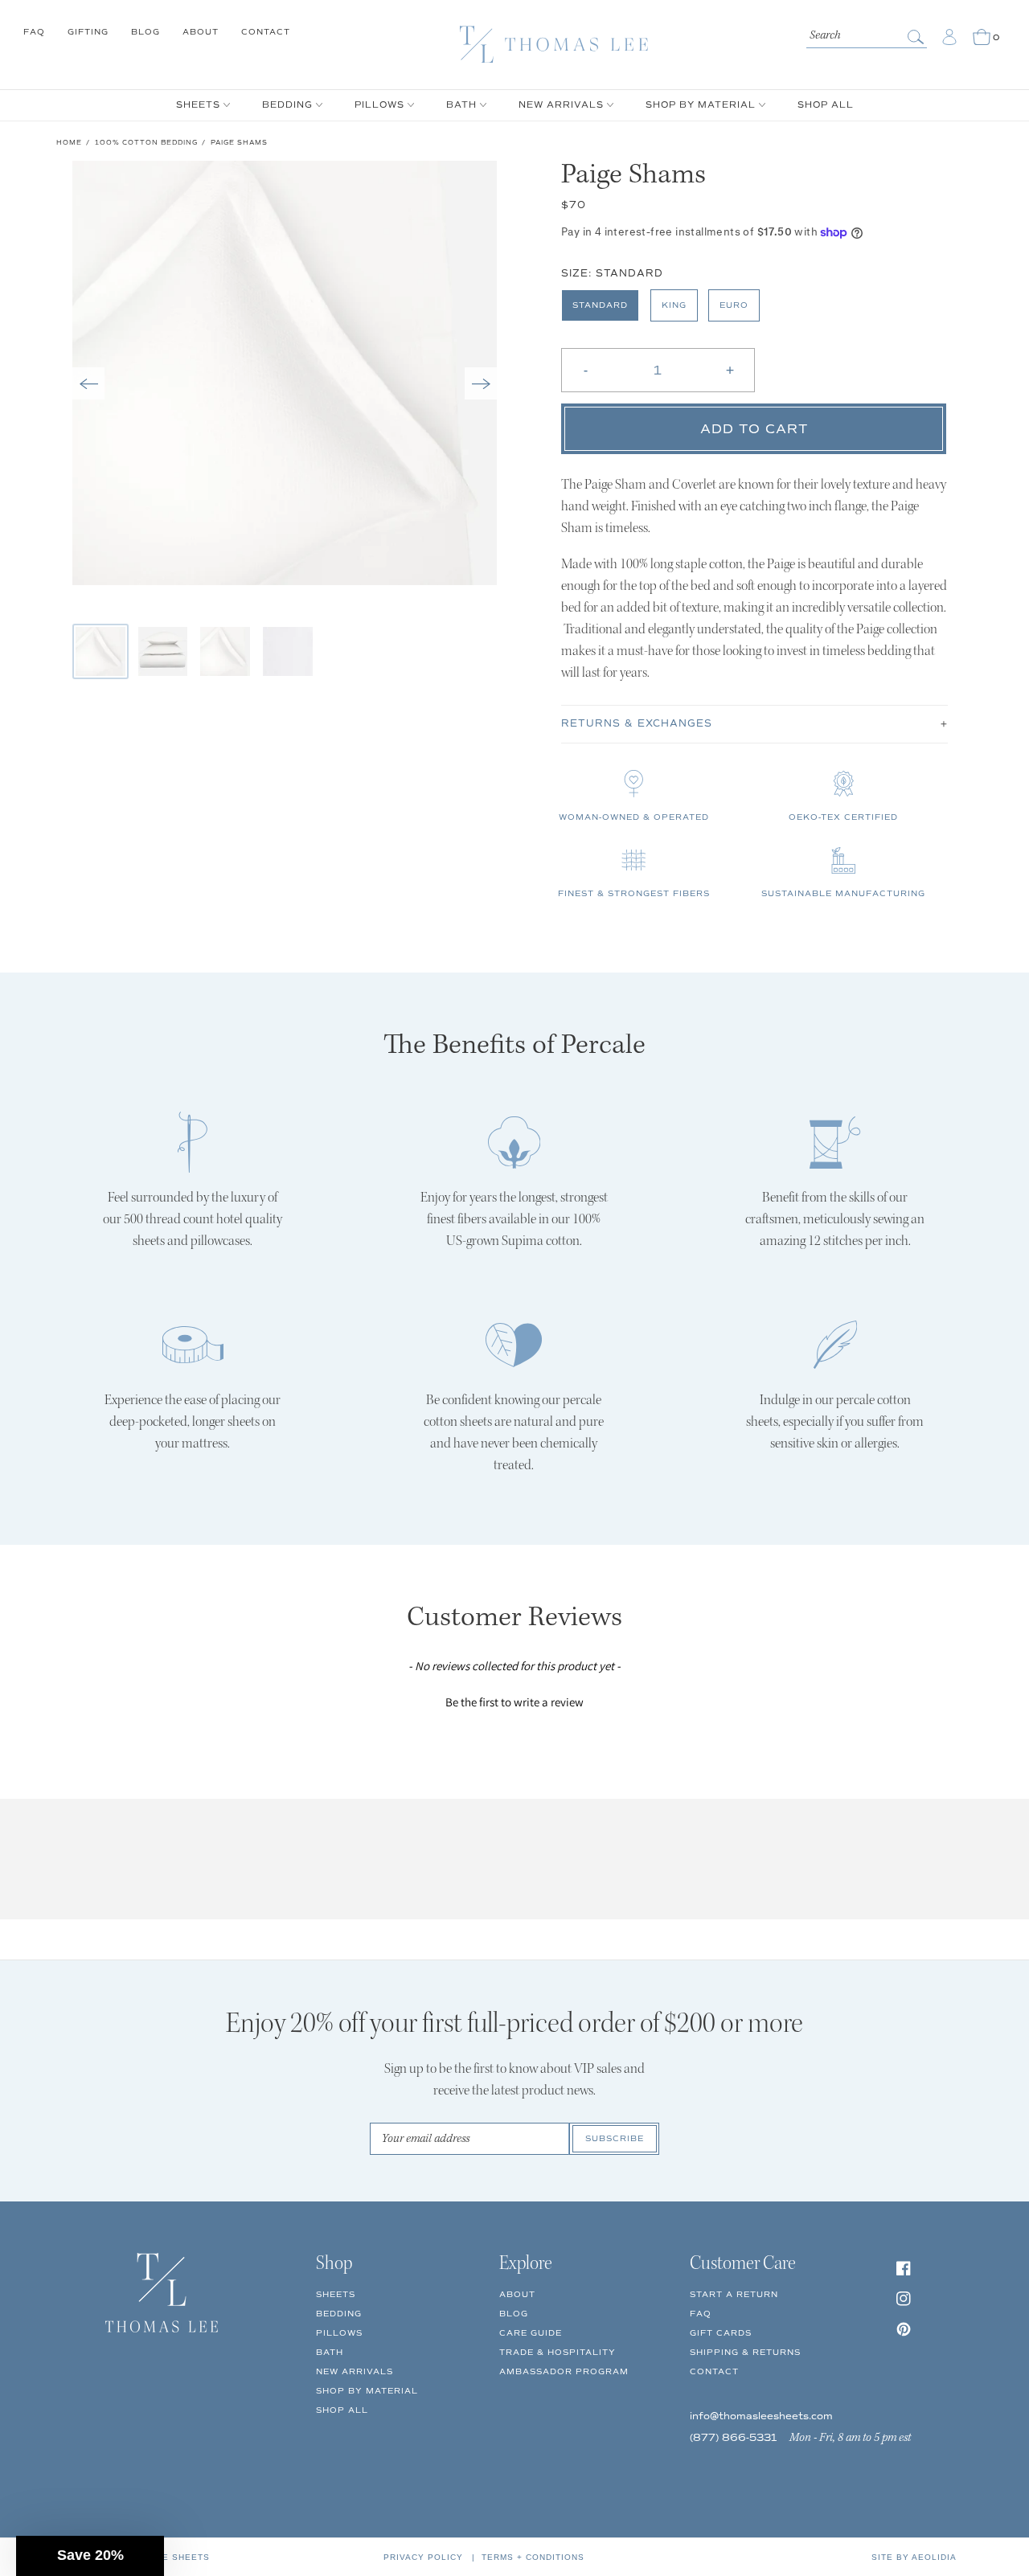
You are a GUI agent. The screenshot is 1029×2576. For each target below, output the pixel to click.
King (674, 305)
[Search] (917, 37)
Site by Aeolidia (914, 2557)
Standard (600, 305)
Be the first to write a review (514, 1702)
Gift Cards (721, 2333)
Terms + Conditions (533, 2557)
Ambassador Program (564, 2371)
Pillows (339, 2333)
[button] (88, 383)
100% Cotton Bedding (146, 142)
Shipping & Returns (745, 2352)
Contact (266, 32)
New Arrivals (355, 2371)
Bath (330, 2352)
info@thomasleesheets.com (761, 2416)
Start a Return (734, 2294)
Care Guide (531, 2333)
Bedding (339, 2314)
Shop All (342, 2410)
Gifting (88, 32)
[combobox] (867, 34)
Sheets (336, 2294)
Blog (146, 32)
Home (69, 142)
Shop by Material (367, 2391)
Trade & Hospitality (558, 2352)
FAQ (34, 32)
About (201, 32)
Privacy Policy (423, 2557)
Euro (734, 305)
